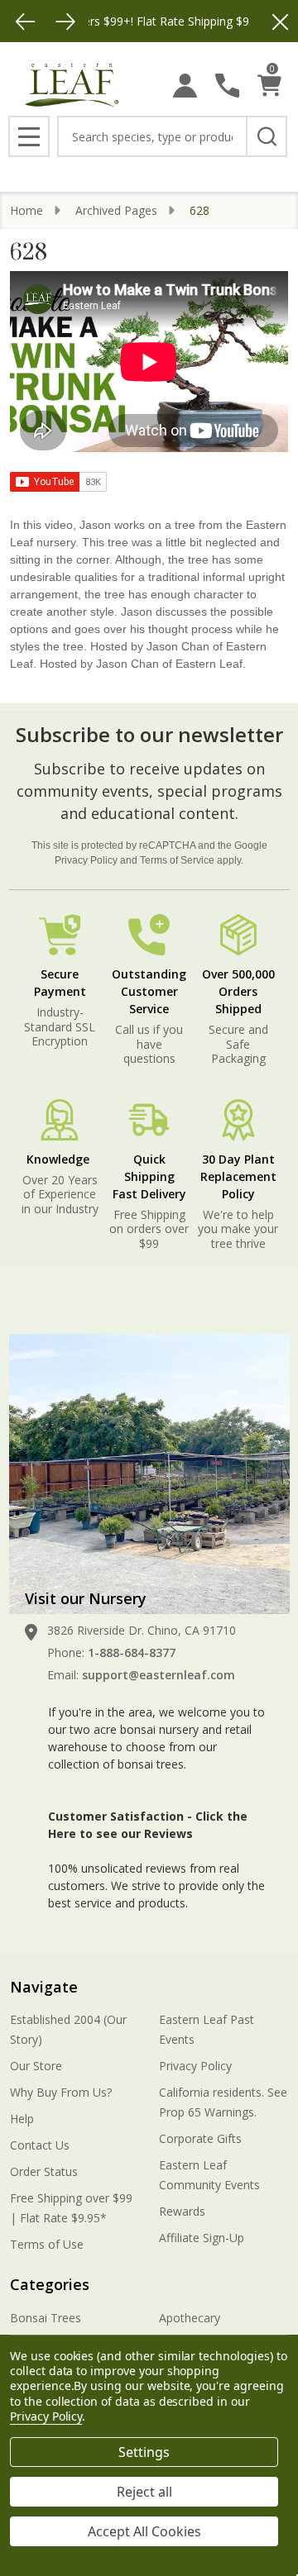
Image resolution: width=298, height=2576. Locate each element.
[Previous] (26, 21)
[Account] (185, 86)
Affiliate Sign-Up (202, 2238)
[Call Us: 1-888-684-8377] (227, 86)
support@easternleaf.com (159, 1675)
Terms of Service (177, 860)
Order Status (44, 2171)
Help (22, 2119)
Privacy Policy (86, 860)
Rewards (182, 2211)
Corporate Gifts (200, 2138)
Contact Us (40, 2145)
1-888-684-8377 (132, 1652)
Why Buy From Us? (61, 2092)
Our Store (36, 2066)
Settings (144, 2452)
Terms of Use (47, 2244)
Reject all (144, 2492)
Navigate (44, 1987)
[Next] (65, 21)
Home (26, 210)
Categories (50, 2284)
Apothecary (190, 2318)
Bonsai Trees (46, 2318)
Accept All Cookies (144, 2531)
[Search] (267, 136)
